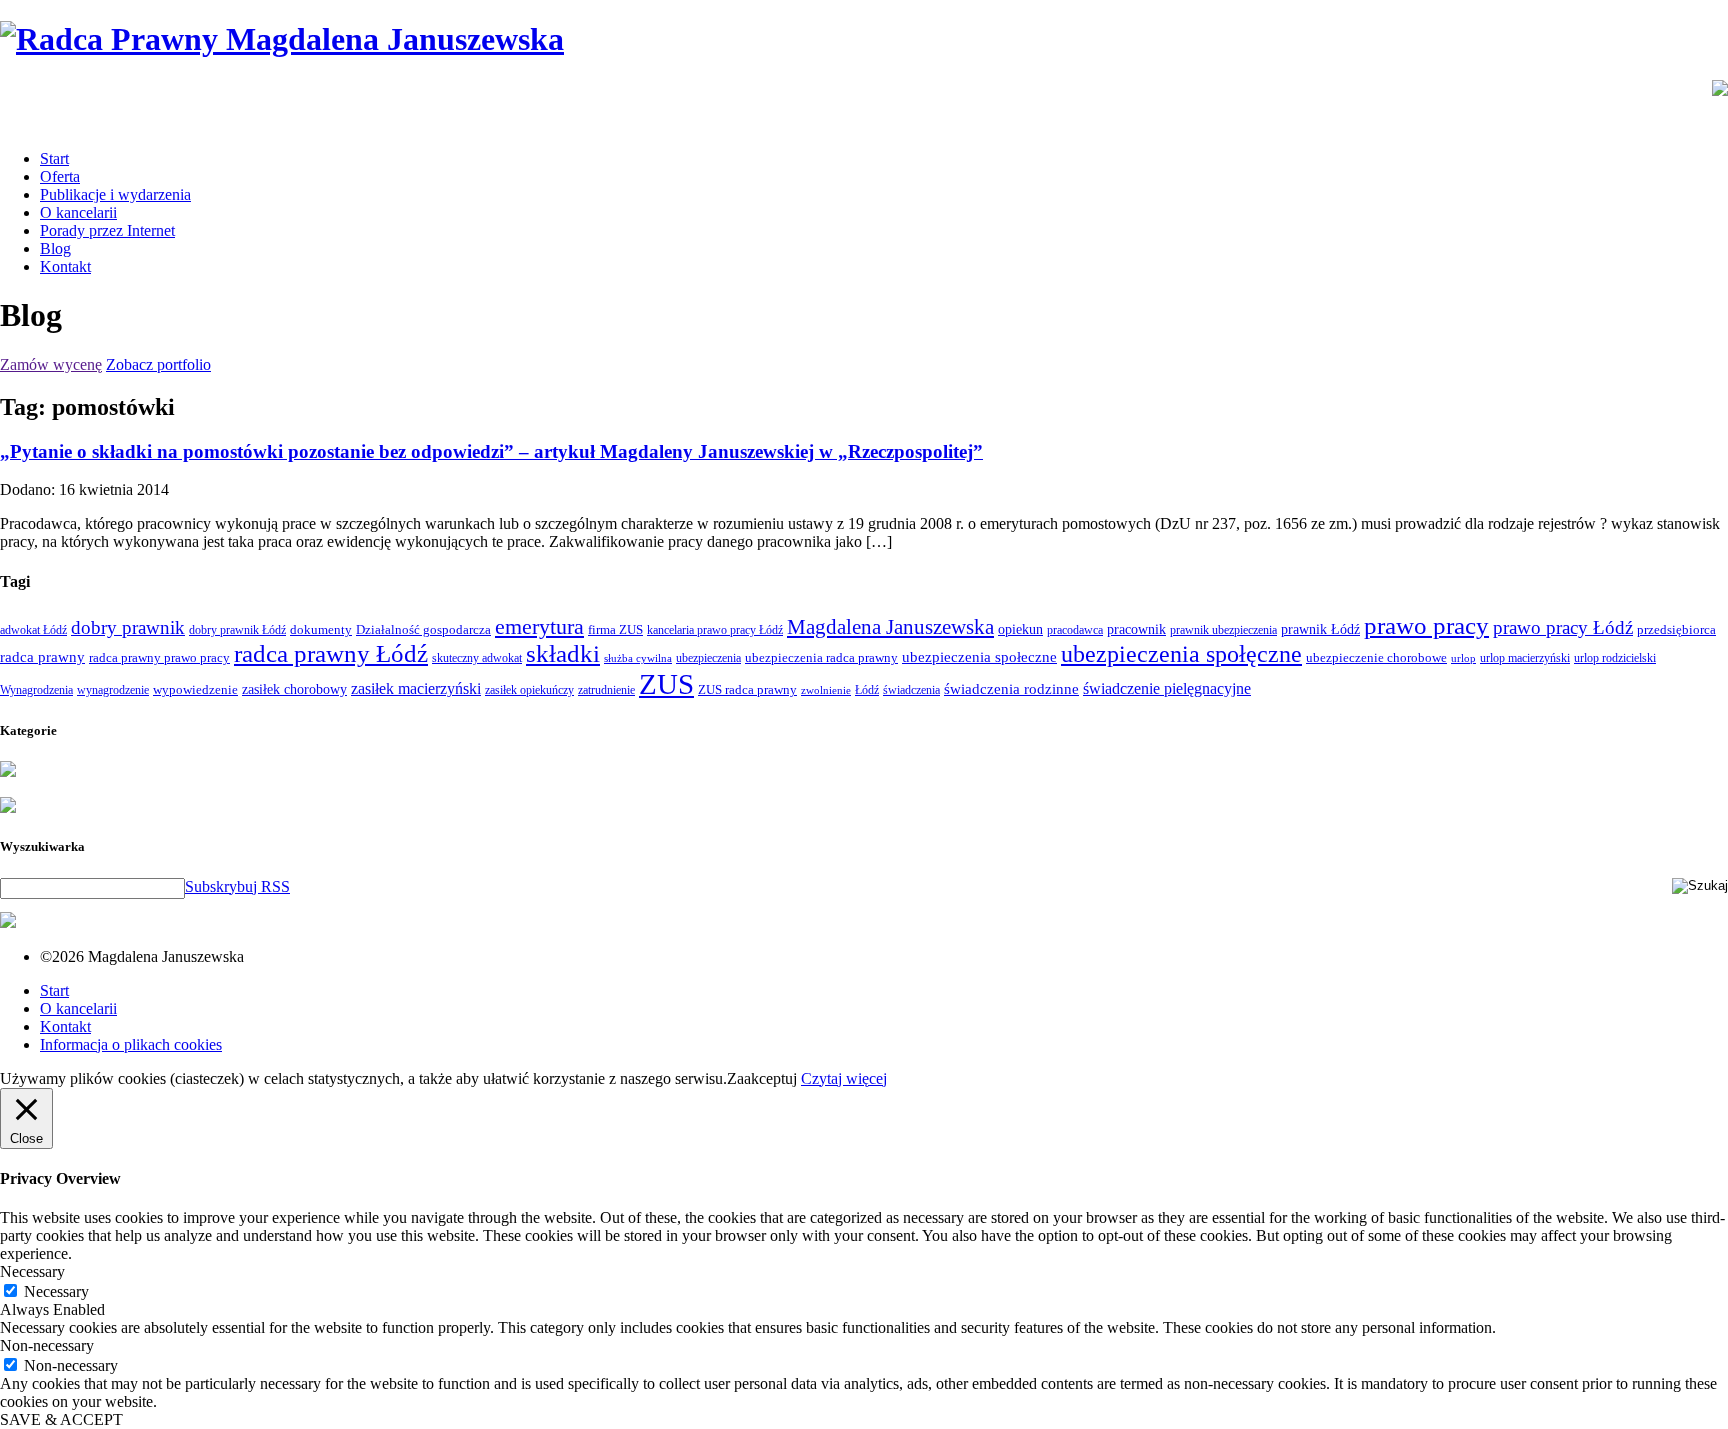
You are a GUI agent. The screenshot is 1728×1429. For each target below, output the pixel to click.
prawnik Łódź (1320, 629)
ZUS (666, 684)
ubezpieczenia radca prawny (821, 657)
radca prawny (42, 656)
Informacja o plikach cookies (131, 1044)
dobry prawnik (128, 627)
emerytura (539, 626)
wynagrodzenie (113, 690)
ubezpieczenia (708, 658)
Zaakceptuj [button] (762, 1078)
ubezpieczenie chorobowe (1376, 657)
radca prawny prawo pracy (159, 657)
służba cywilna (638, 658)
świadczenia (911, 690)
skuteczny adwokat (477, 658)
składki (563, 653)
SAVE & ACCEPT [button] (61, 1419)
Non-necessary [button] (47, 1345)
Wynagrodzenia (36, 690)
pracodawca (1075, 630)
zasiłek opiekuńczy (529, 690)
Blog (55, 248)
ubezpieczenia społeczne (979, 656)
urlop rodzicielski (1615, 658)
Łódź (867, 690)
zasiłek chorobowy (294, 689)
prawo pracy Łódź (1563, 627)
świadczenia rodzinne (1011, 688)
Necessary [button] (32, 1271)
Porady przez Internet (107, 230)
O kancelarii (78, 212)
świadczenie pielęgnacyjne (1167, 688)
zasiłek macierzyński (416, 688)
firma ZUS (615, 629)
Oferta (60, 176)
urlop (1463, 658)
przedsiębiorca (1676, 629)
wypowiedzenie (195, 689)
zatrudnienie (606, 690)
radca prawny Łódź (331, 653)
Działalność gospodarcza (423, 629)
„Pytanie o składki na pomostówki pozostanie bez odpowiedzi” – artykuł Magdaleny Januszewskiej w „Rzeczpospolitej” (491, 451)
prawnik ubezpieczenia (1223, 630)
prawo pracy (1426, 625)
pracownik (1136, 629)
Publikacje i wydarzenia (115, 194)
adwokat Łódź (33, 630)
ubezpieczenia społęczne (1181, 654)
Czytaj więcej (844, 1078)
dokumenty (321, 629)
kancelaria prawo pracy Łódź (715, 630)
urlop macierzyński (1525, 658)
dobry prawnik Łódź (237, 630)
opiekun (1020, 629)
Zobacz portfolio (158, 364)
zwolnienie (826, 690)
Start (54, 158)
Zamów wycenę (51, 364)
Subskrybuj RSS (237, 886)
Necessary (56, 1291)
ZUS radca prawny (747, 689)
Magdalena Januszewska (890, 627)
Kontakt (65, 266)
